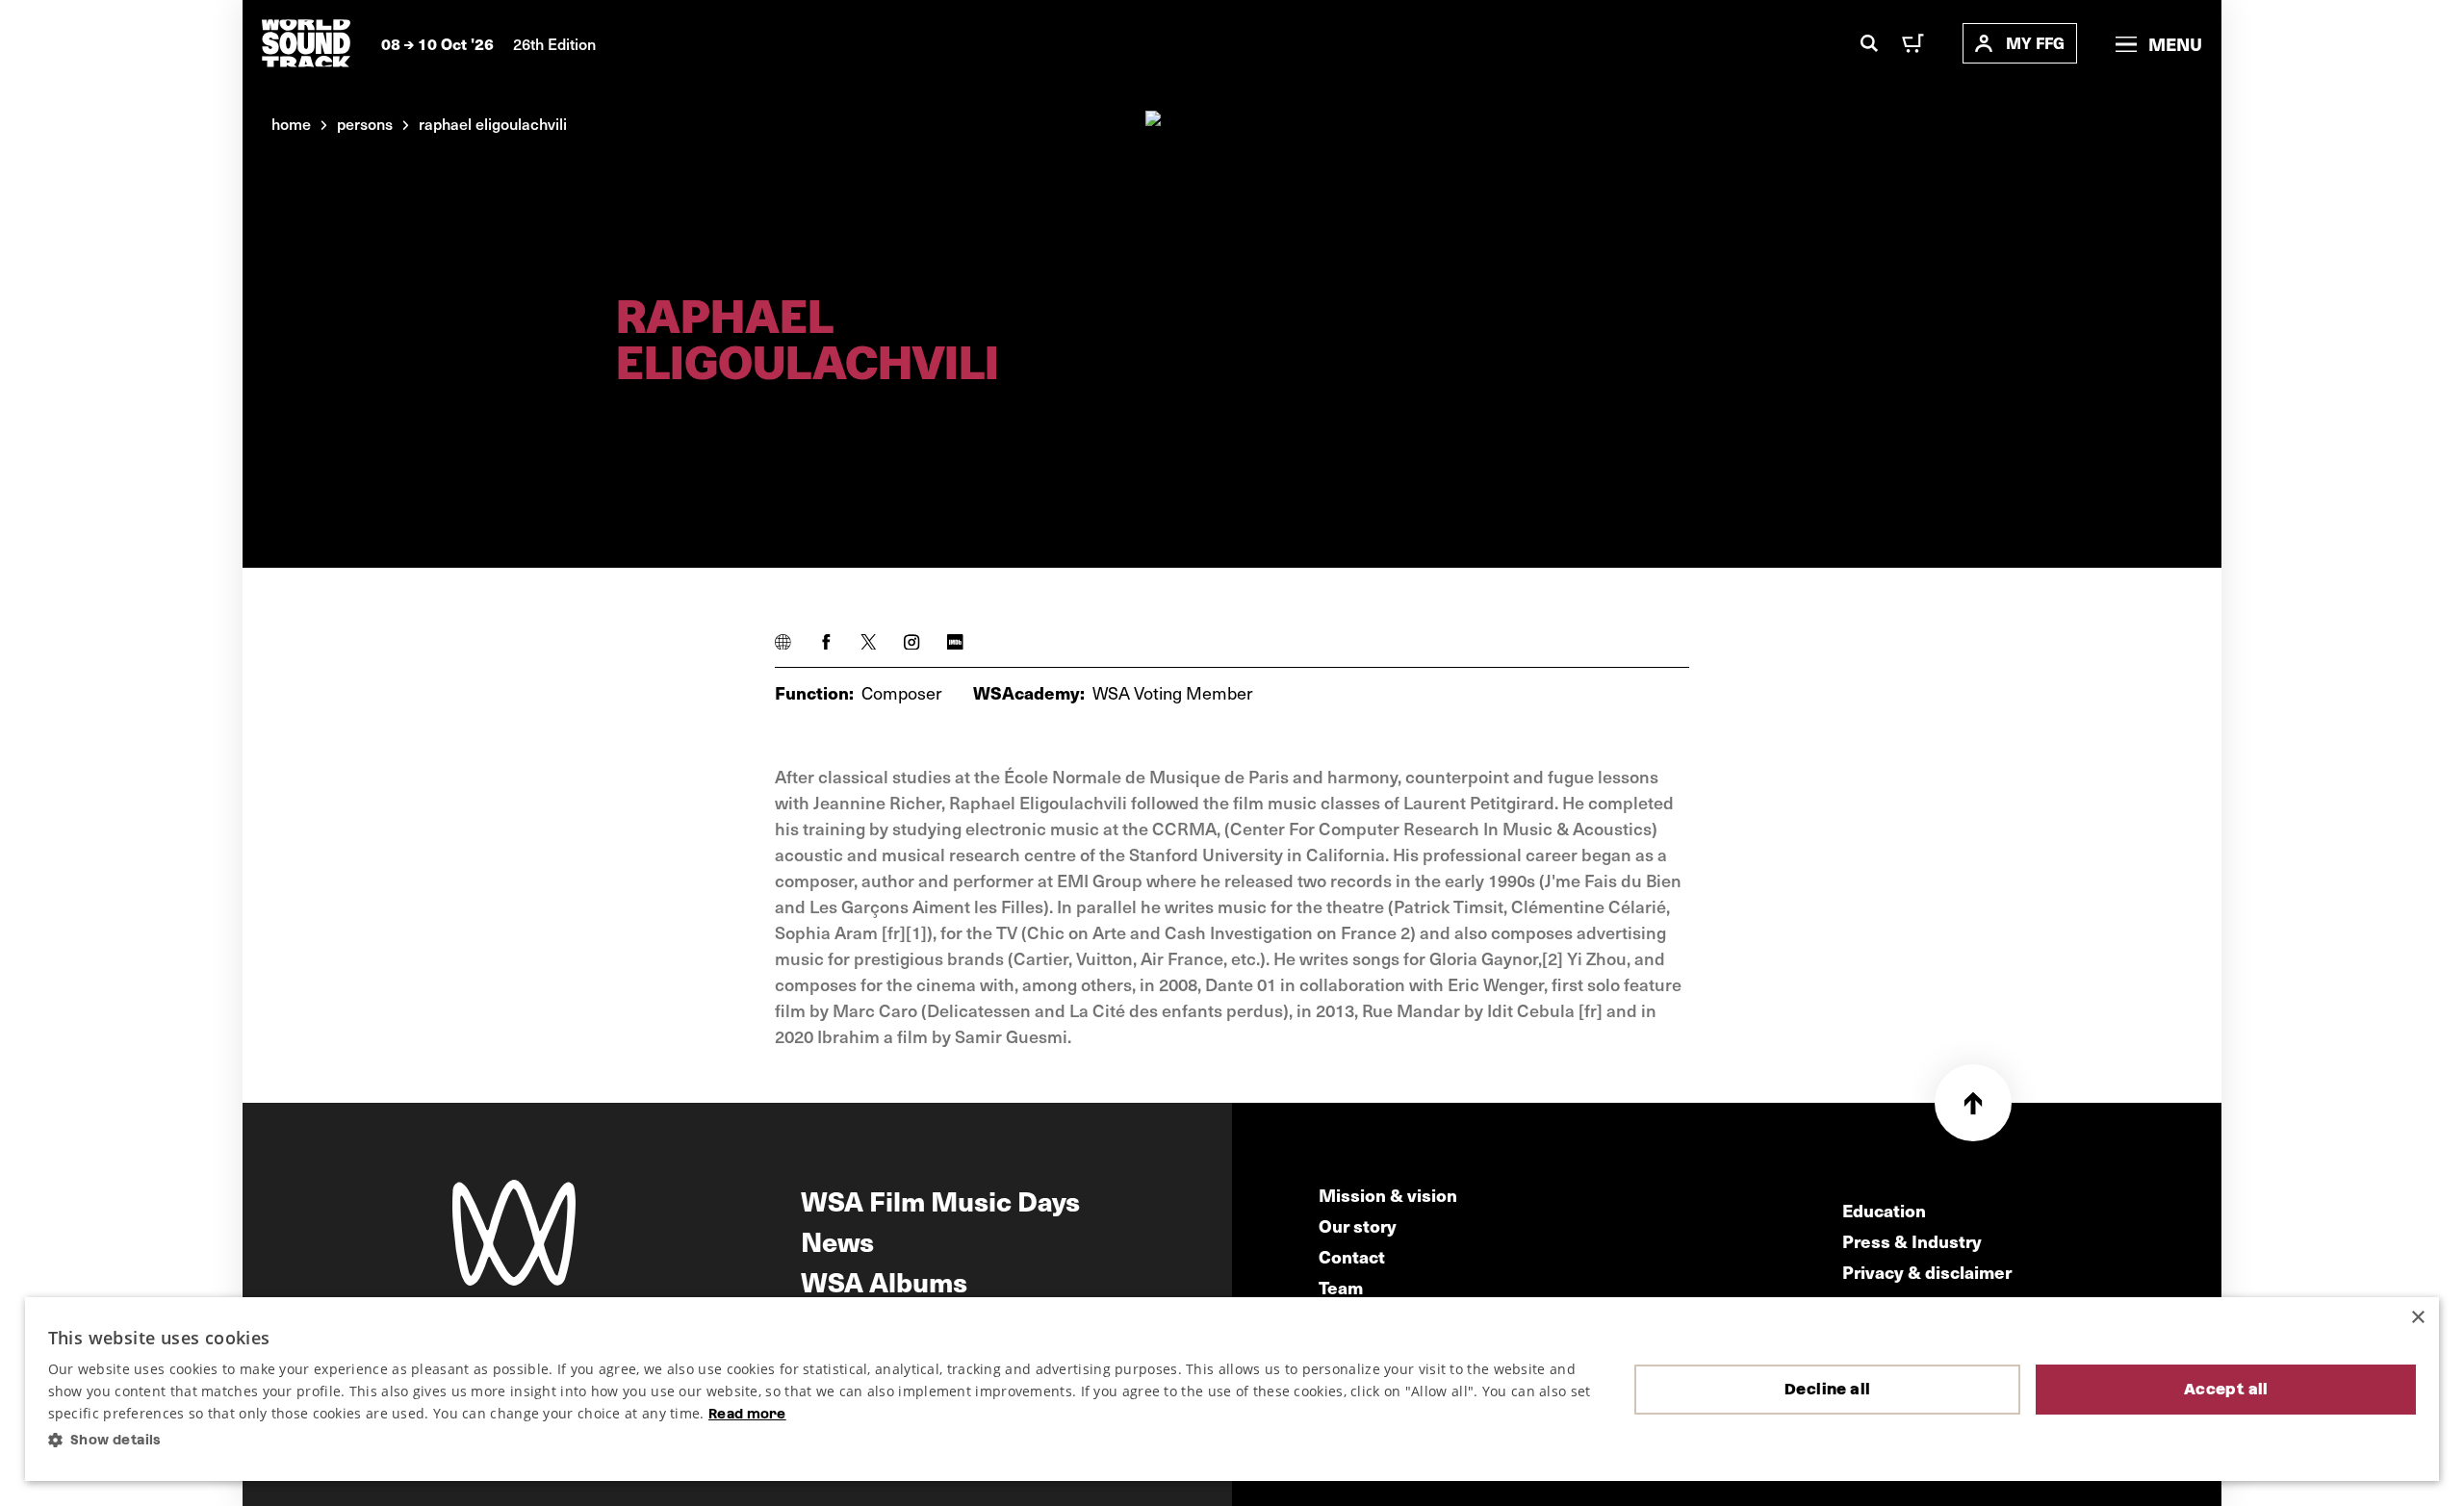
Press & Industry (1912, 1241)
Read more (747, 1414)
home (291, 123)
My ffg (2035, 43)
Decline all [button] (1827, 1389)
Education (1884, 1210)
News (837, 1240)
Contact (1352, 1256)
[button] (826, 1440)
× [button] (2417, 1318)
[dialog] (1232, 1390)
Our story (1358, 1225)
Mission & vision (1388, 1195)
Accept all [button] (2226, 1389)
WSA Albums (884, 1281)
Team (1341, 1287)
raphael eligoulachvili (493, 123)
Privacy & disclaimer (1927, 1272)
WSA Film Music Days (940, 1200)
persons (365, 123)
